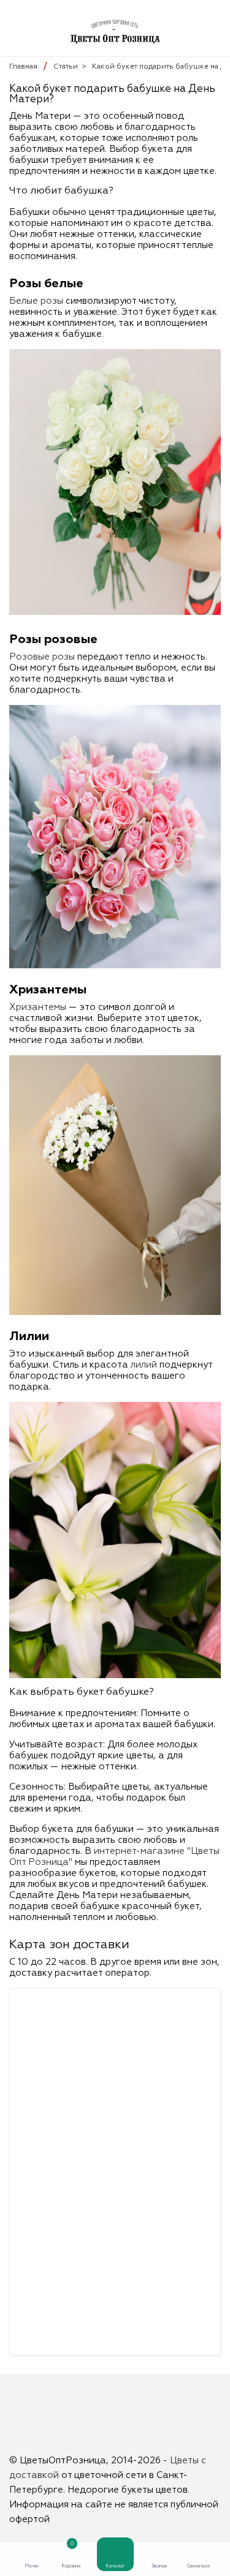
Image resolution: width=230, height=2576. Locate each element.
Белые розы (36, 301)
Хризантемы (38, 1007)
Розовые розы (42, 657)
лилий (144, 1365)
